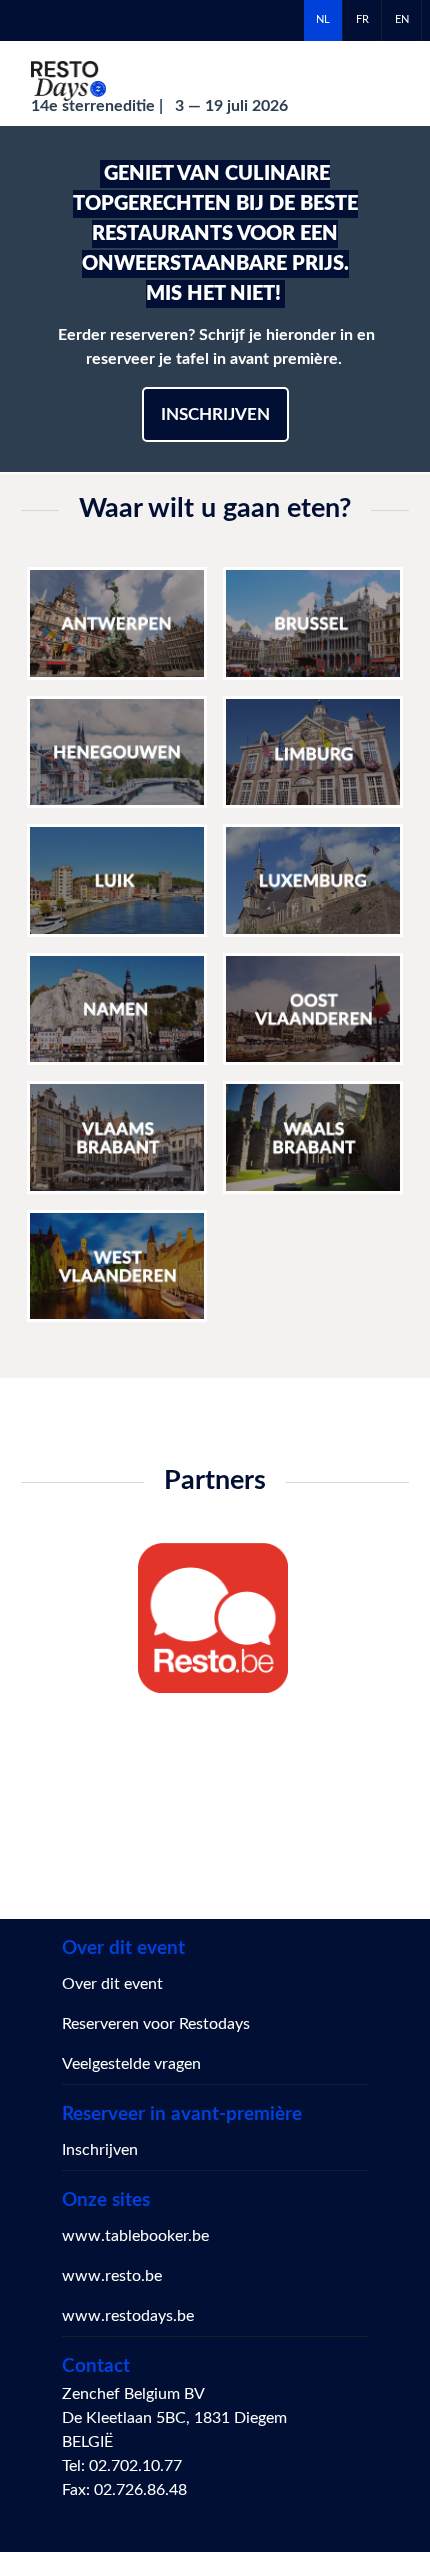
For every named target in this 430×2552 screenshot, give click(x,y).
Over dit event (112, 1984)
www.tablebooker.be (135, 2236)
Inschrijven (215, 414)
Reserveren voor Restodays (156, 2024)
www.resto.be (112, 2276)
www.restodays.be (128, 2316)
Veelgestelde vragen (131, 2064)
